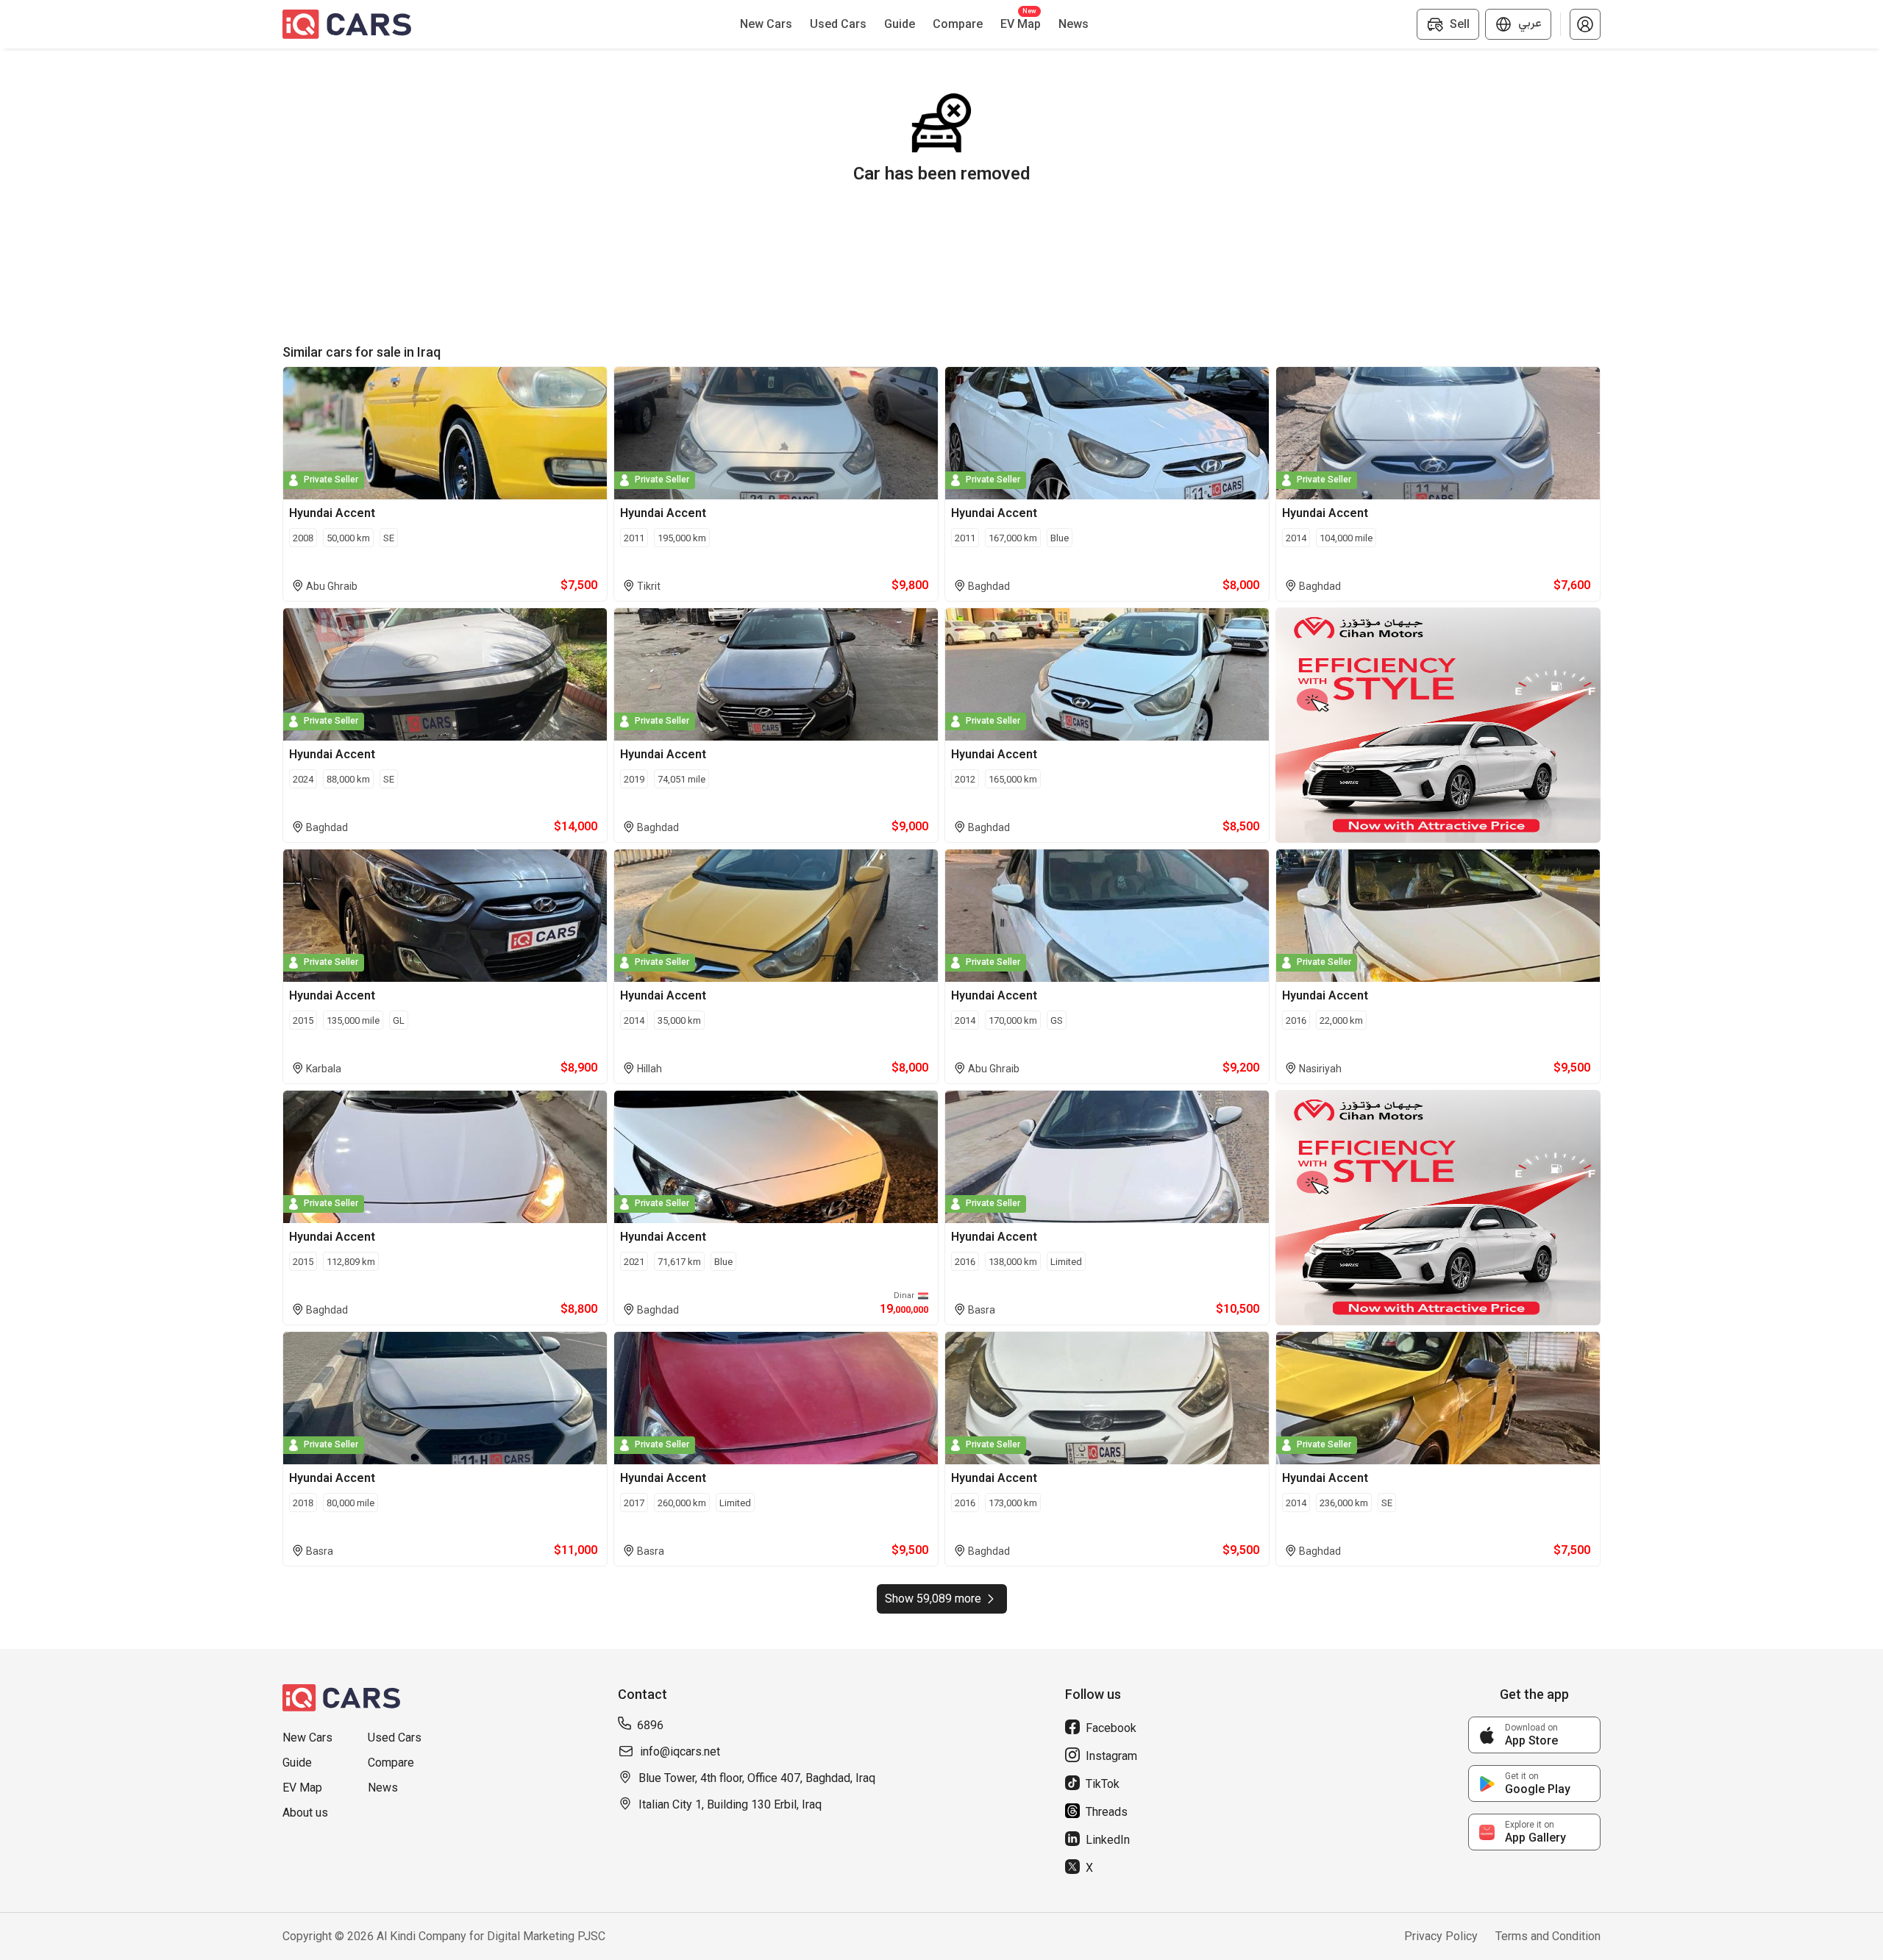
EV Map (302, 1788)
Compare (391, 1763)
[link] (1534, 1735)
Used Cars (395, 1738)
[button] (1585, 24)
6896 (650, 1725)
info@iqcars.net (680, 1751)
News (383, 1788)
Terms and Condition (1548, 1936)
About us (305, 1813)
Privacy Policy (1441, 1936)
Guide (297, 1763)
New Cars (307, 1738)
